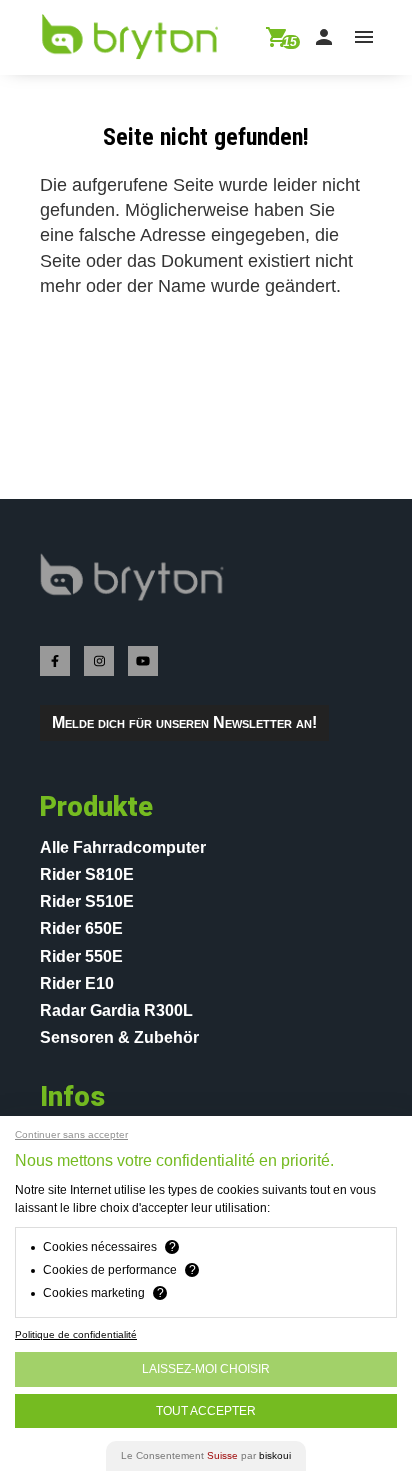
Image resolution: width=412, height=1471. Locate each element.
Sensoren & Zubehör (119, 1037)
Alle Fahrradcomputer (123, 847)
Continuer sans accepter (71, 1135)
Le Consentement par (206, 1455)
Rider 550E (81, 956)
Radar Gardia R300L (116, 1010)
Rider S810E (87, 874)
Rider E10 (77, 983)
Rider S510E (87, 901)
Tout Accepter (206, 1411)
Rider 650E (81, 928)
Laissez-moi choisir (206, 1369)
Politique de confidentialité (76, 1334)
